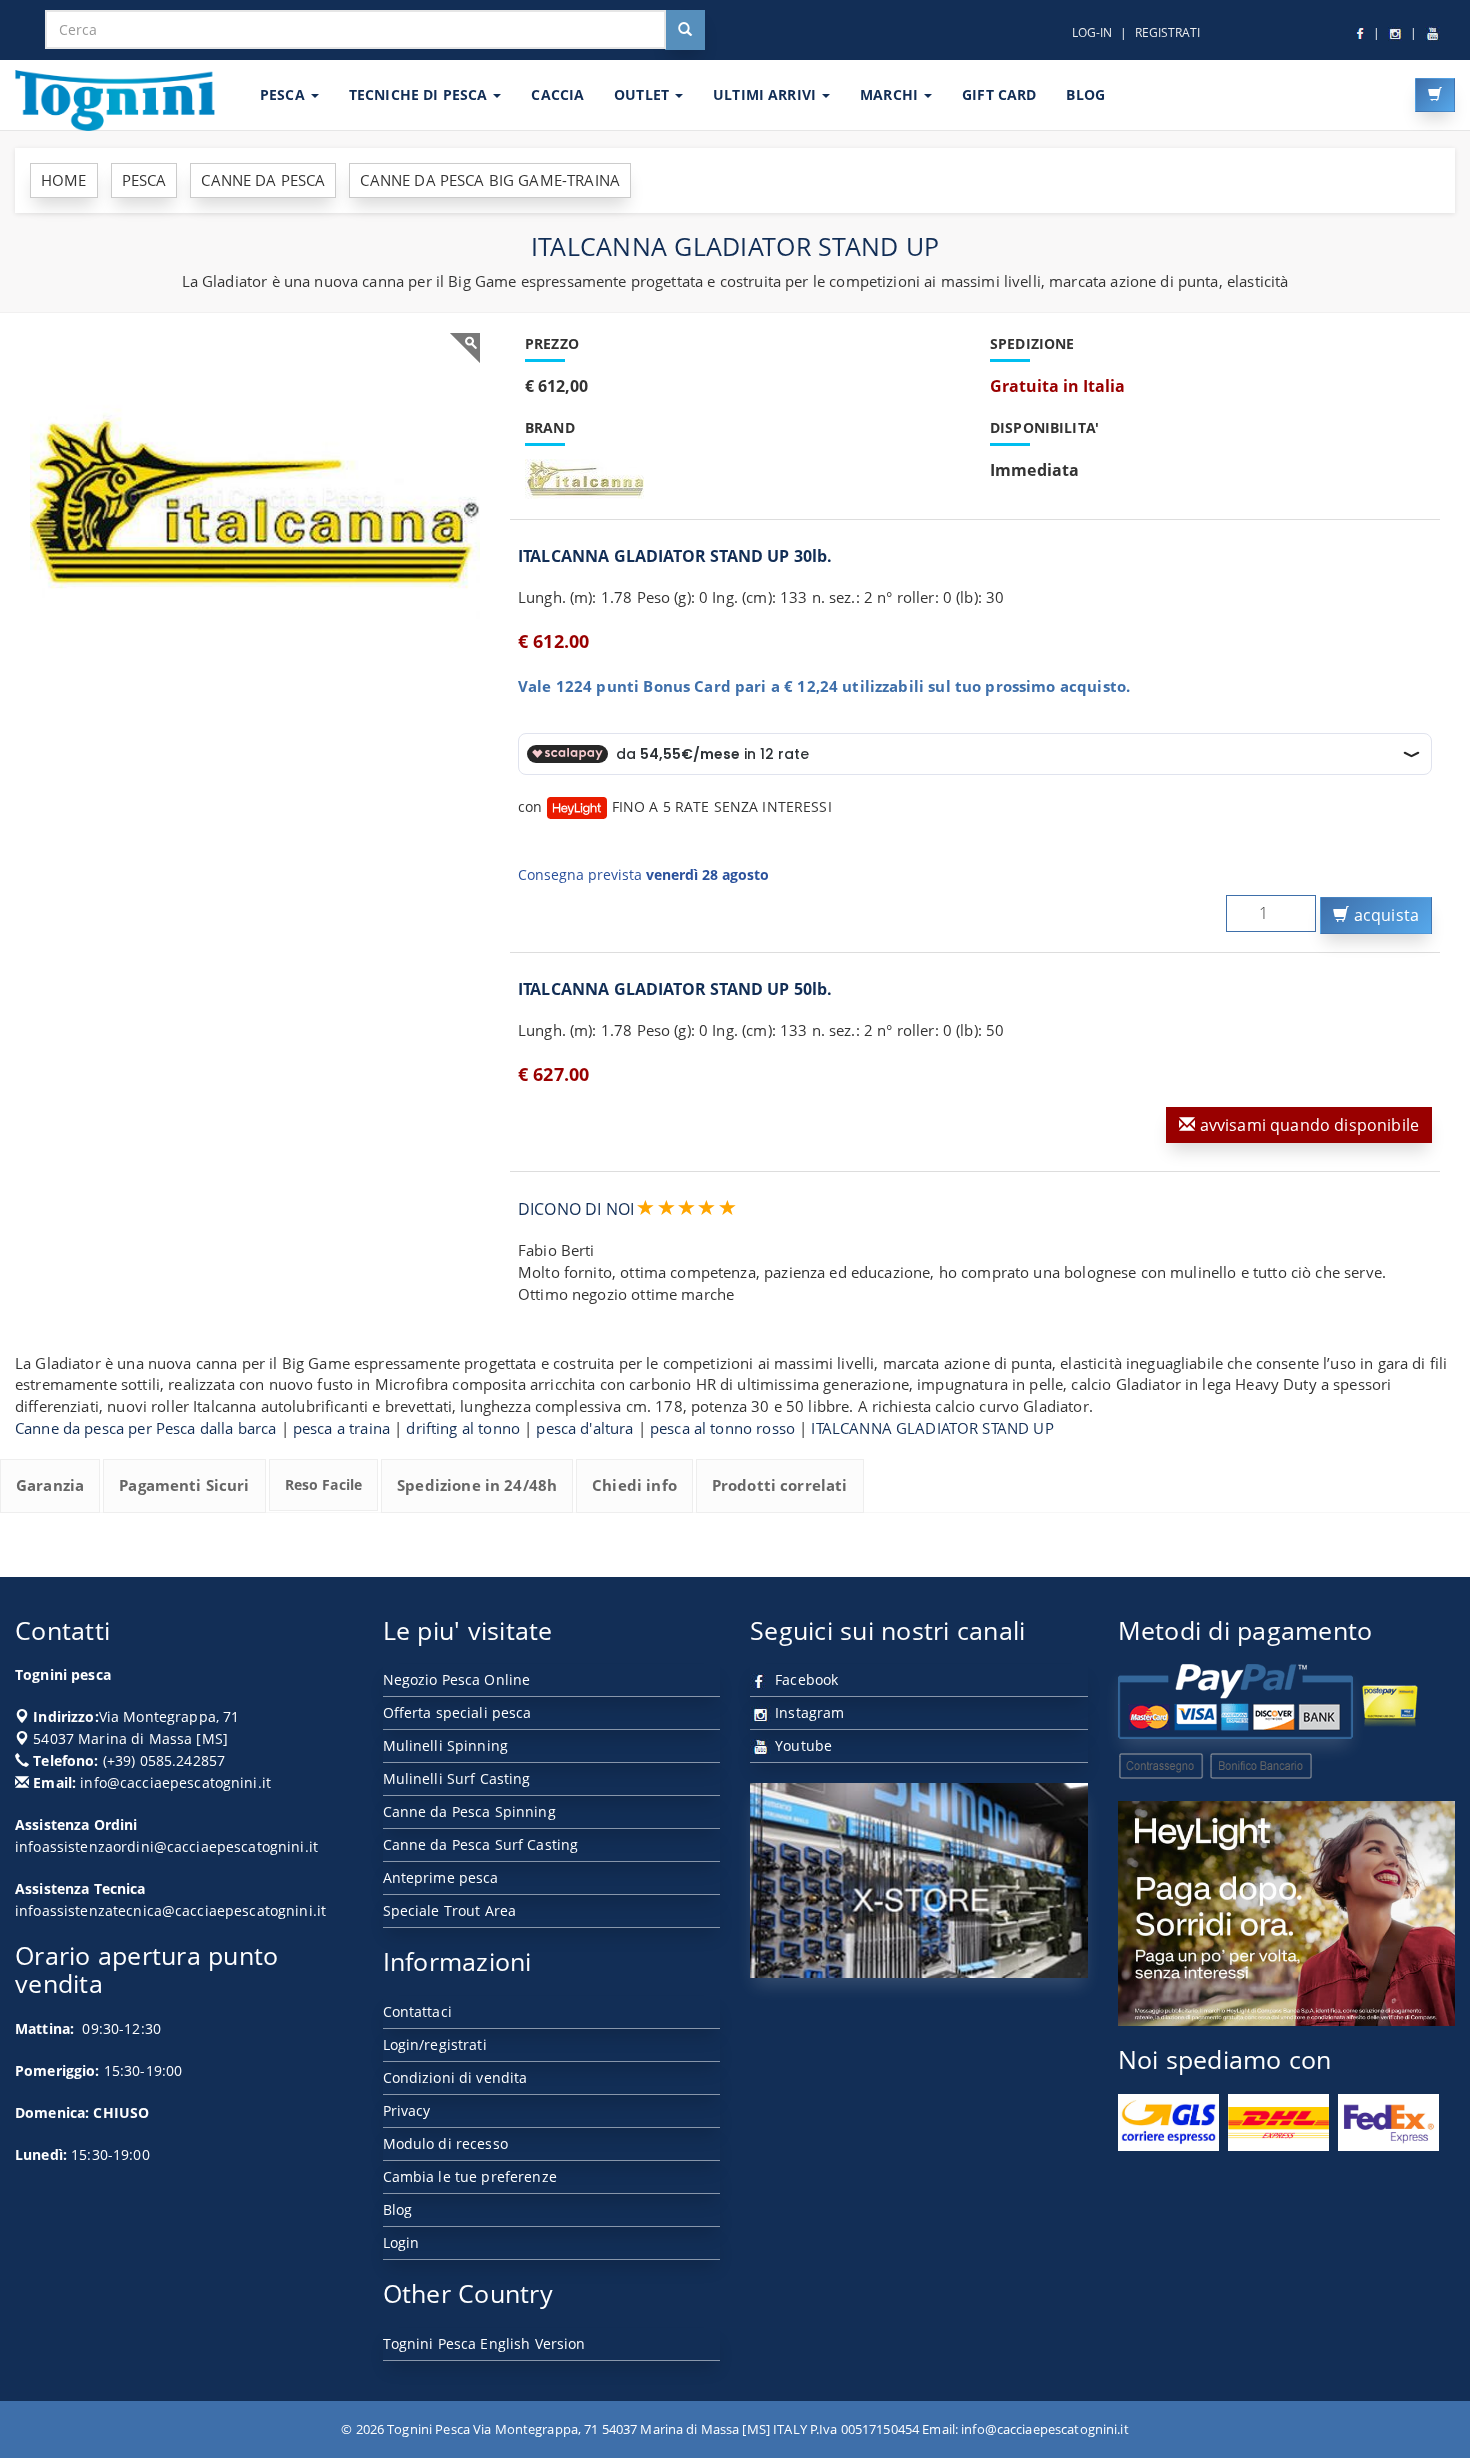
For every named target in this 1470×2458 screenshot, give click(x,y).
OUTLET (643, 94)
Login (401, 2242)
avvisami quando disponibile (1307, 1125)
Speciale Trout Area (450, 1910)
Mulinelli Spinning (446, 1745)
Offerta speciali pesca (457, 1712)
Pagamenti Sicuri (184, 1485)
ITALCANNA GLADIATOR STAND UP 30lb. (675, 556)
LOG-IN (1092, 32)
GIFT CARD (999, 94)
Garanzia (50, 1485)
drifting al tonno (463, 1428)
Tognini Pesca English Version (484, 2343)
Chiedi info (634, 1485)
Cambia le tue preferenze (470, 2176)
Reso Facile (324, 1484)
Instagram (807, 1712)
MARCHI (891, 94)
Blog (398, 2209)
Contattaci (417, 2011)
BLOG (1085, 94)
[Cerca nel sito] (685, 30)
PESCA (284, 94)
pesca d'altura (584, 1428)
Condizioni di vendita (455, 2077)
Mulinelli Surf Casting (457, 1778)
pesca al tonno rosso (722, 1428)
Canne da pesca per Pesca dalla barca (145, 1428)
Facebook (804, 1679)
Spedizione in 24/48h (477, 1485)
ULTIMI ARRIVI (766, 94)
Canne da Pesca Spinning (469, 1811)
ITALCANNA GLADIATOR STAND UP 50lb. (675, 989)
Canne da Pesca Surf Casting (481, 1844)
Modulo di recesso (445, 2143)
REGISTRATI (1167, 32)
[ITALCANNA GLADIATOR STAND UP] (255, 501)
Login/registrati (435, 2044)
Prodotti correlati (780, 1485)
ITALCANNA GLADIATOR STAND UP (932, 1428)
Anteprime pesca (441, 1877)
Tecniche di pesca (420, 94)
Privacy (407, 2110)
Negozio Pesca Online (457, 1679)
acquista (1384, 915)
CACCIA (557, 94)
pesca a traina (341, 1428)
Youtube (801, 1745)
